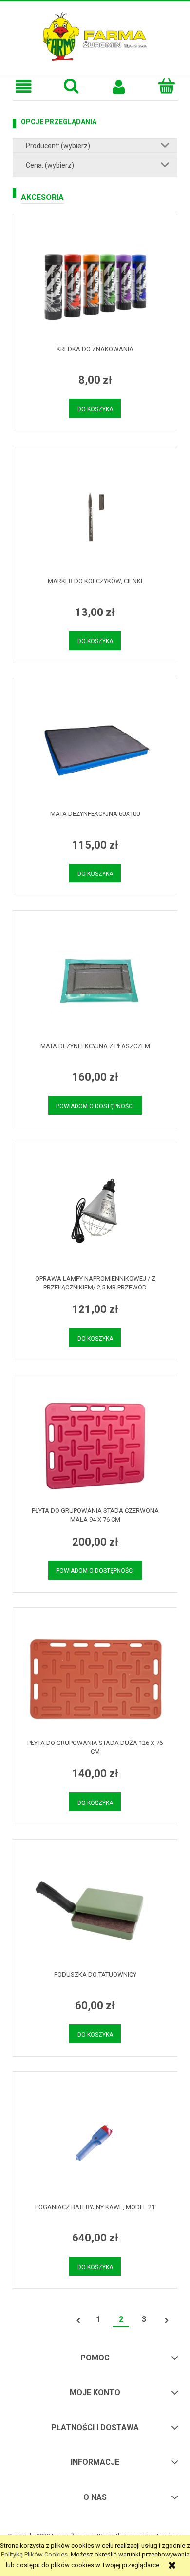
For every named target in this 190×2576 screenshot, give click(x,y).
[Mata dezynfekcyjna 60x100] (95, 749)
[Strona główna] (95, 36)
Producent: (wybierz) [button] (58, 146)
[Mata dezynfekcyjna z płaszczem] (95, 981)
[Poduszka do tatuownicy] (95, 1910)
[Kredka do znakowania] (95, 285)
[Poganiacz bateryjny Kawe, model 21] (95, 2142)
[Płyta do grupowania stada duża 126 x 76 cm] (95, 1678)
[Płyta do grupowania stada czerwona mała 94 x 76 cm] (95, 1446)
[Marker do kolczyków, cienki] (95, 516)
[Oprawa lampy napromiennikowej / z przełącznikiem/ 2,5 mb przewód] (95, 1214)
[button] (24, 87)
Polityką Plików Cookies (34, 2554)
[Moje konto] (119, 87)
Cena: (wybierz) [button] (50, 165)
